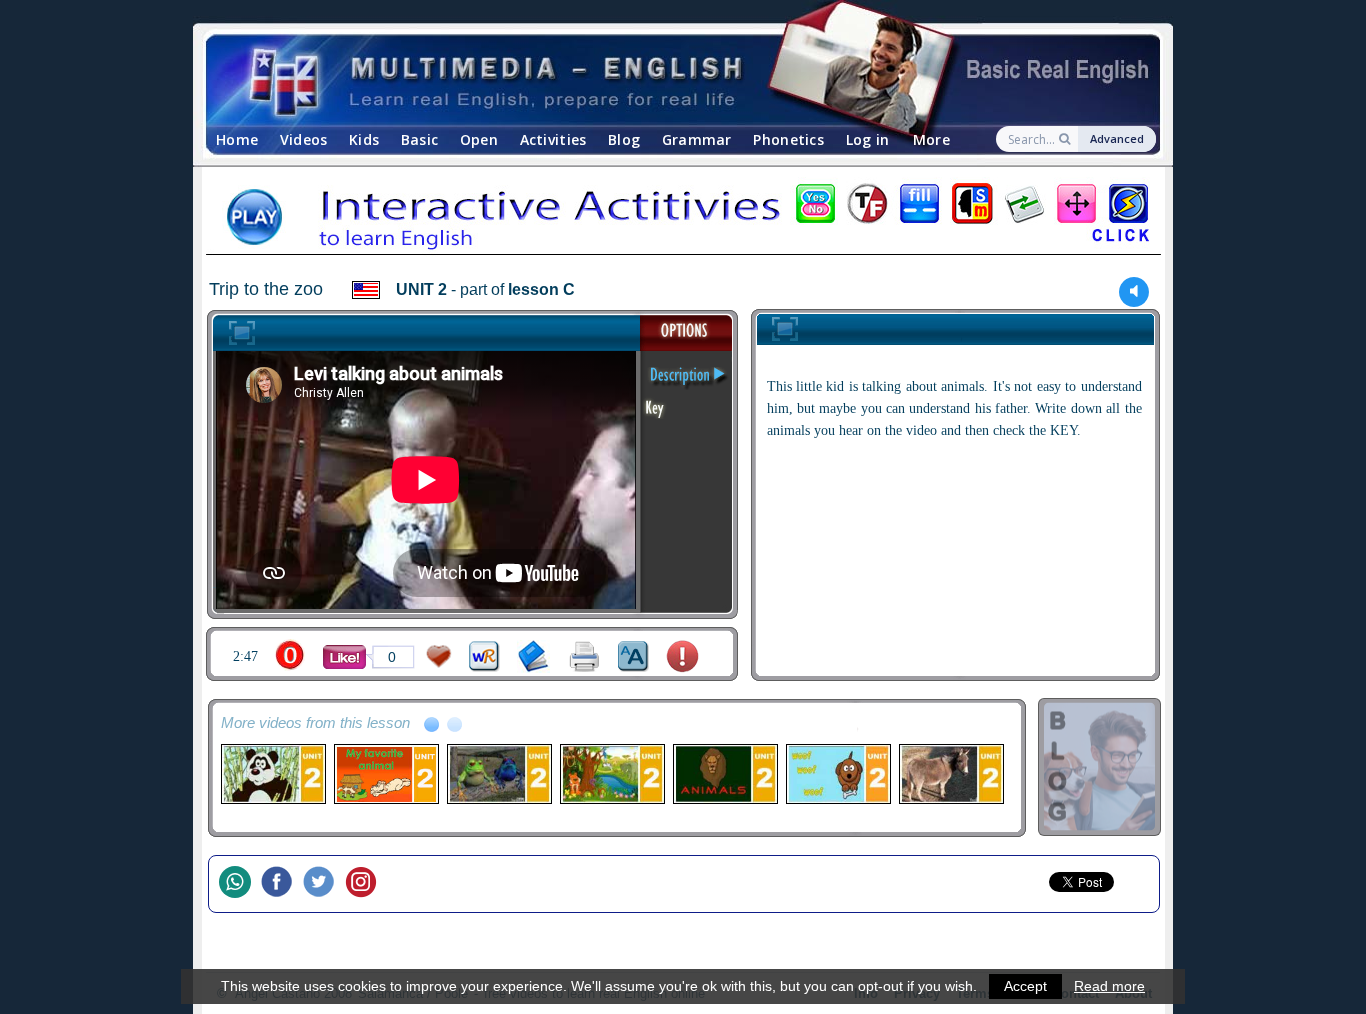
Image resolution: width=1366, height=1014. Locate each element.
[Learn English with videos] (665, 80)
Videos (304, 139)
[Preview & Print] (584, 656)
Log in (868, 139)
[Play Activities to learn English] (683, 219)
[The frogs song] (498, 774)
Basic (419, 139)
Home (237, 139)
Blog (624, 139)
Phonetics (788, 139)
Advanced (1117, 138)
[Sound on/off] (1134, 291)
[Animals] (724, 774)
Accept (1025, 986)
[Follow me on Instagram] (366, 884)
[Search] (1066, 139)
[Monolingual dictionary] (533, 656)
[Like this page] (344, 657)
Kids (364, 139)
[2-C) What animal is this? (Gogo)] (272, 774)
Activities (553, 139)
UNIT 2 (421, 289)
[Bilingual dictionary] (484, 656)
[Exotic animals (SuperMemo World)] (611, 774)
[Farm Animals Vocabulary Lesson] (385, 774)
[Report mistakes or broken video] (682, 656)
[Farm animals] (950, 774)
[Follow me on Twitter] (324, 884)
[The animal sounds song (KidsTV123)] (837, 774)
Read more (1109, 986)
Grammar (697, 139)
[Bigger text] (633, 656)
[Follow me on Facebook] (282, 884)
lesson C (541, 289)
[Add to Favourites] (439, 656)
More (931, 139)
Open (479, 139)
